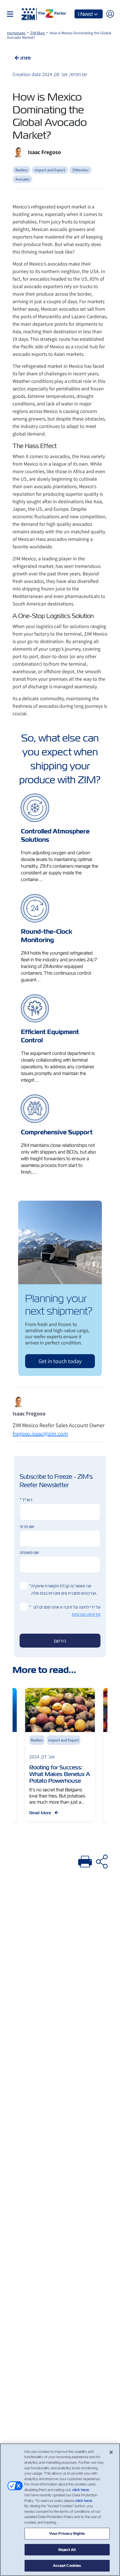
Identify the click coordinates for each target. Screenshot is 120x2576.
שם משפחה (29, 1552)
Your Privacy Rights (67, 2534)
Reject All (67, 2550)
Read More (41, 1813)
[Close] (111, 2452)
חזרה (25, 58)
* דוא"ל (26, 1500)
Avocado (22, 179)
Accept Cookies (67, 2566)
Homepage (16, 33)
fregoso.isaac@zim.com (40, 1434)
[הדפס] (85, 1861)
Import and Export (50, 170)
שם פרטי (27, 1527)
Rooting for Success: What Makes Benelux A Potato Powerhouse (60, 1774)
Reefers (21, 170)
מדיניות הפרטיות (86, 1614)
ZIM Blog (38, 33)
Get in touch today (60, 1361)
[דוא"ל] (102, 1861)
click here (81, 2490)
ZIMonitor (81, 170)
